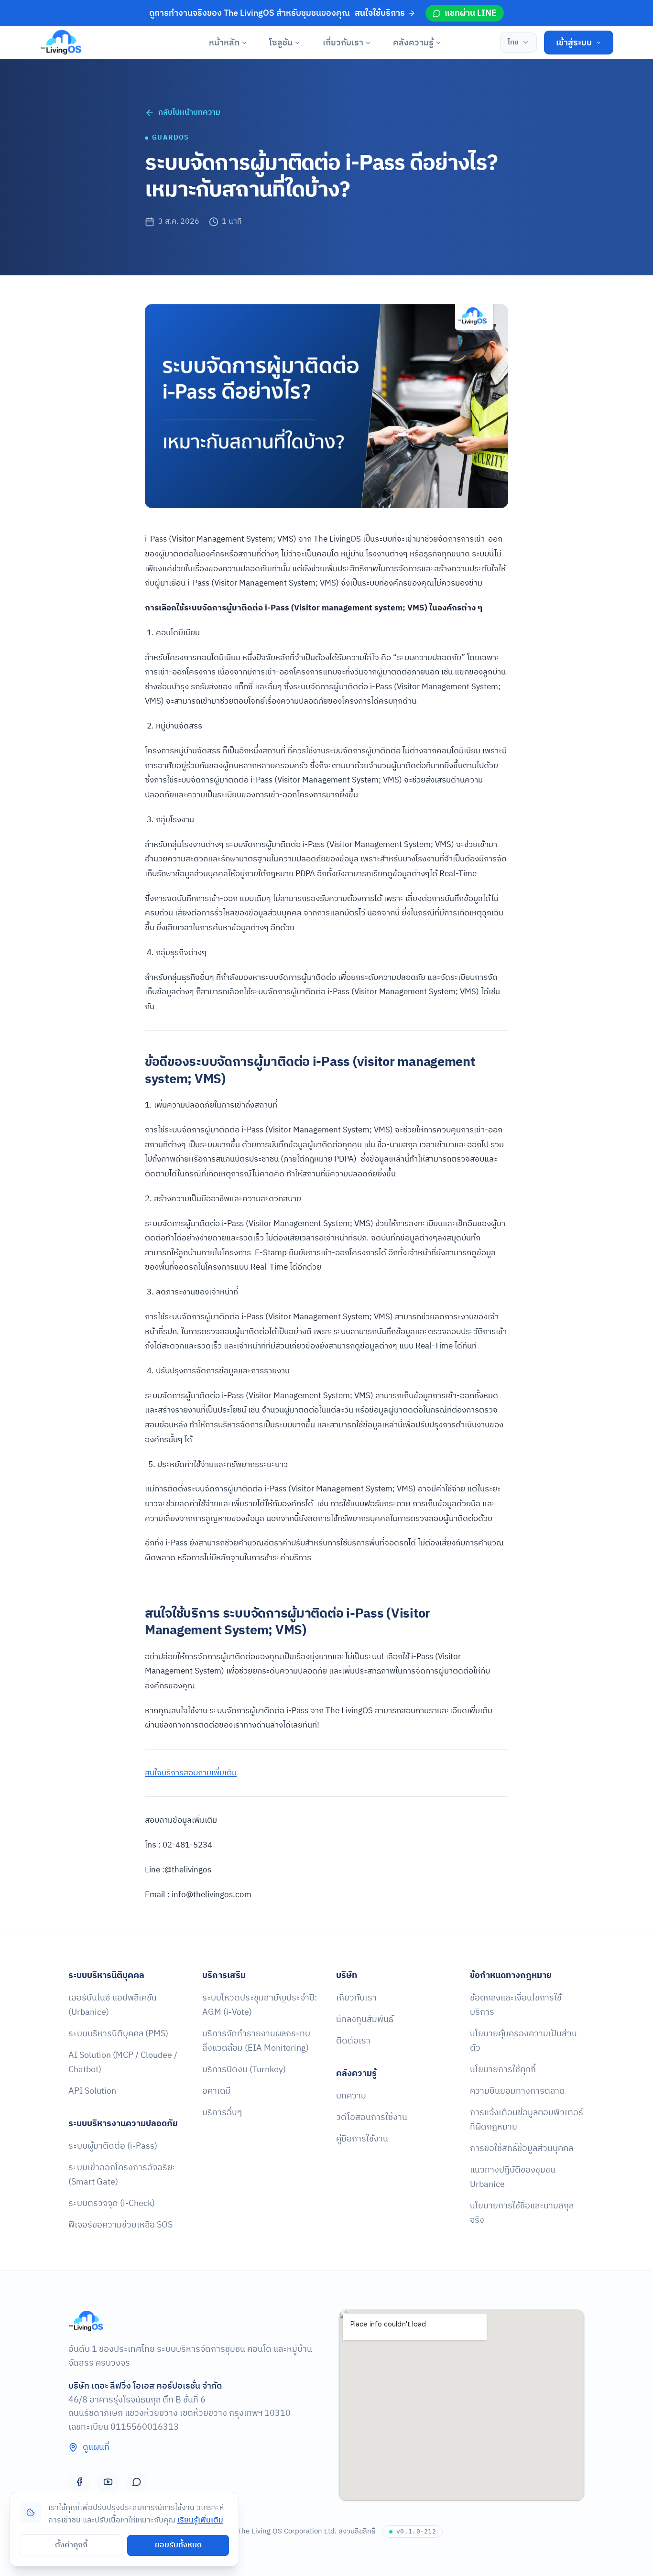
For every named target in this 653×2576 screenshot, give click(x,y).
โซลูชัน (281, 43)
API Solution (92, 2091)
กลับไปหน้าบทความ (189, 113)
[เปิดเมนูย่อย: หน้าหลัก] (244, 43)
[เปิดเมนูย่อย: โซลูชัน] (298, 43)
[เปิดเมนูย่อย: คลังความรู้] (439, 43)
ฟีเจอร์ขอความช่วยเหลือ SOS (120, 2225)
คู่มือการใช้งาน (362, 2139)
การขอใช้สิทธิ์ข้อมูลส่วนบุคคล (522, 2148)
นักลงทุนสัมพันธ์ (365, 2019)
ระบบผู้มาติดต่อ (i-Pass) (113, 2146)
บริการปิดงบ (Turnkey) (244, 2070)
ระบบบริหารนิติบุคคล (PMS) (118, 2034)
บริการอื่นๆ (222, 2113)
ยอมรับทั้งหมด (178, 2545)
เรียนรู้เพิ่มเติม (200, 2520)
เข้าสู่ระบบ (574, 43)
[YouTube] (108, 2482)
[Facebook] (79, 2482)
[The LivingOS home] (61, 43)
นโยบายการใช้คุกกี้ (503, 2070)
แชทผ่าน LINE (471, 13)
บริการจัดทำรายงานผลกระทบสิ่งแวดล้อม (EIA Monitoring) (256, 2041)
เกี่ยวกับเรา (343, 43)
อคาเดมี (217, 2091)
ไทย (513, 42)
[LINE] (136, 2482)
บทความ (351, 2096)
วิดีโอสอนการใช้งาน (372, 2117)
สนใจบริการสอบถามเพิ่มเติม (191, 1773)
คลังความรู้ (413, 43)
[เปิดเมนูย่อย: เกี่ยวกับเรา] (368, 43)
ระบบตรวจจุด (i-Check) (112, 2203)
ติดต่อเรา (353, 2041)
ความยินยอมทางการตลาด (517, 2091)
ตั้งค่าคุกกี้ (71, 2545)
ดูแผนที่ (96, 2447)
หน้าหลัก (224, 43)
